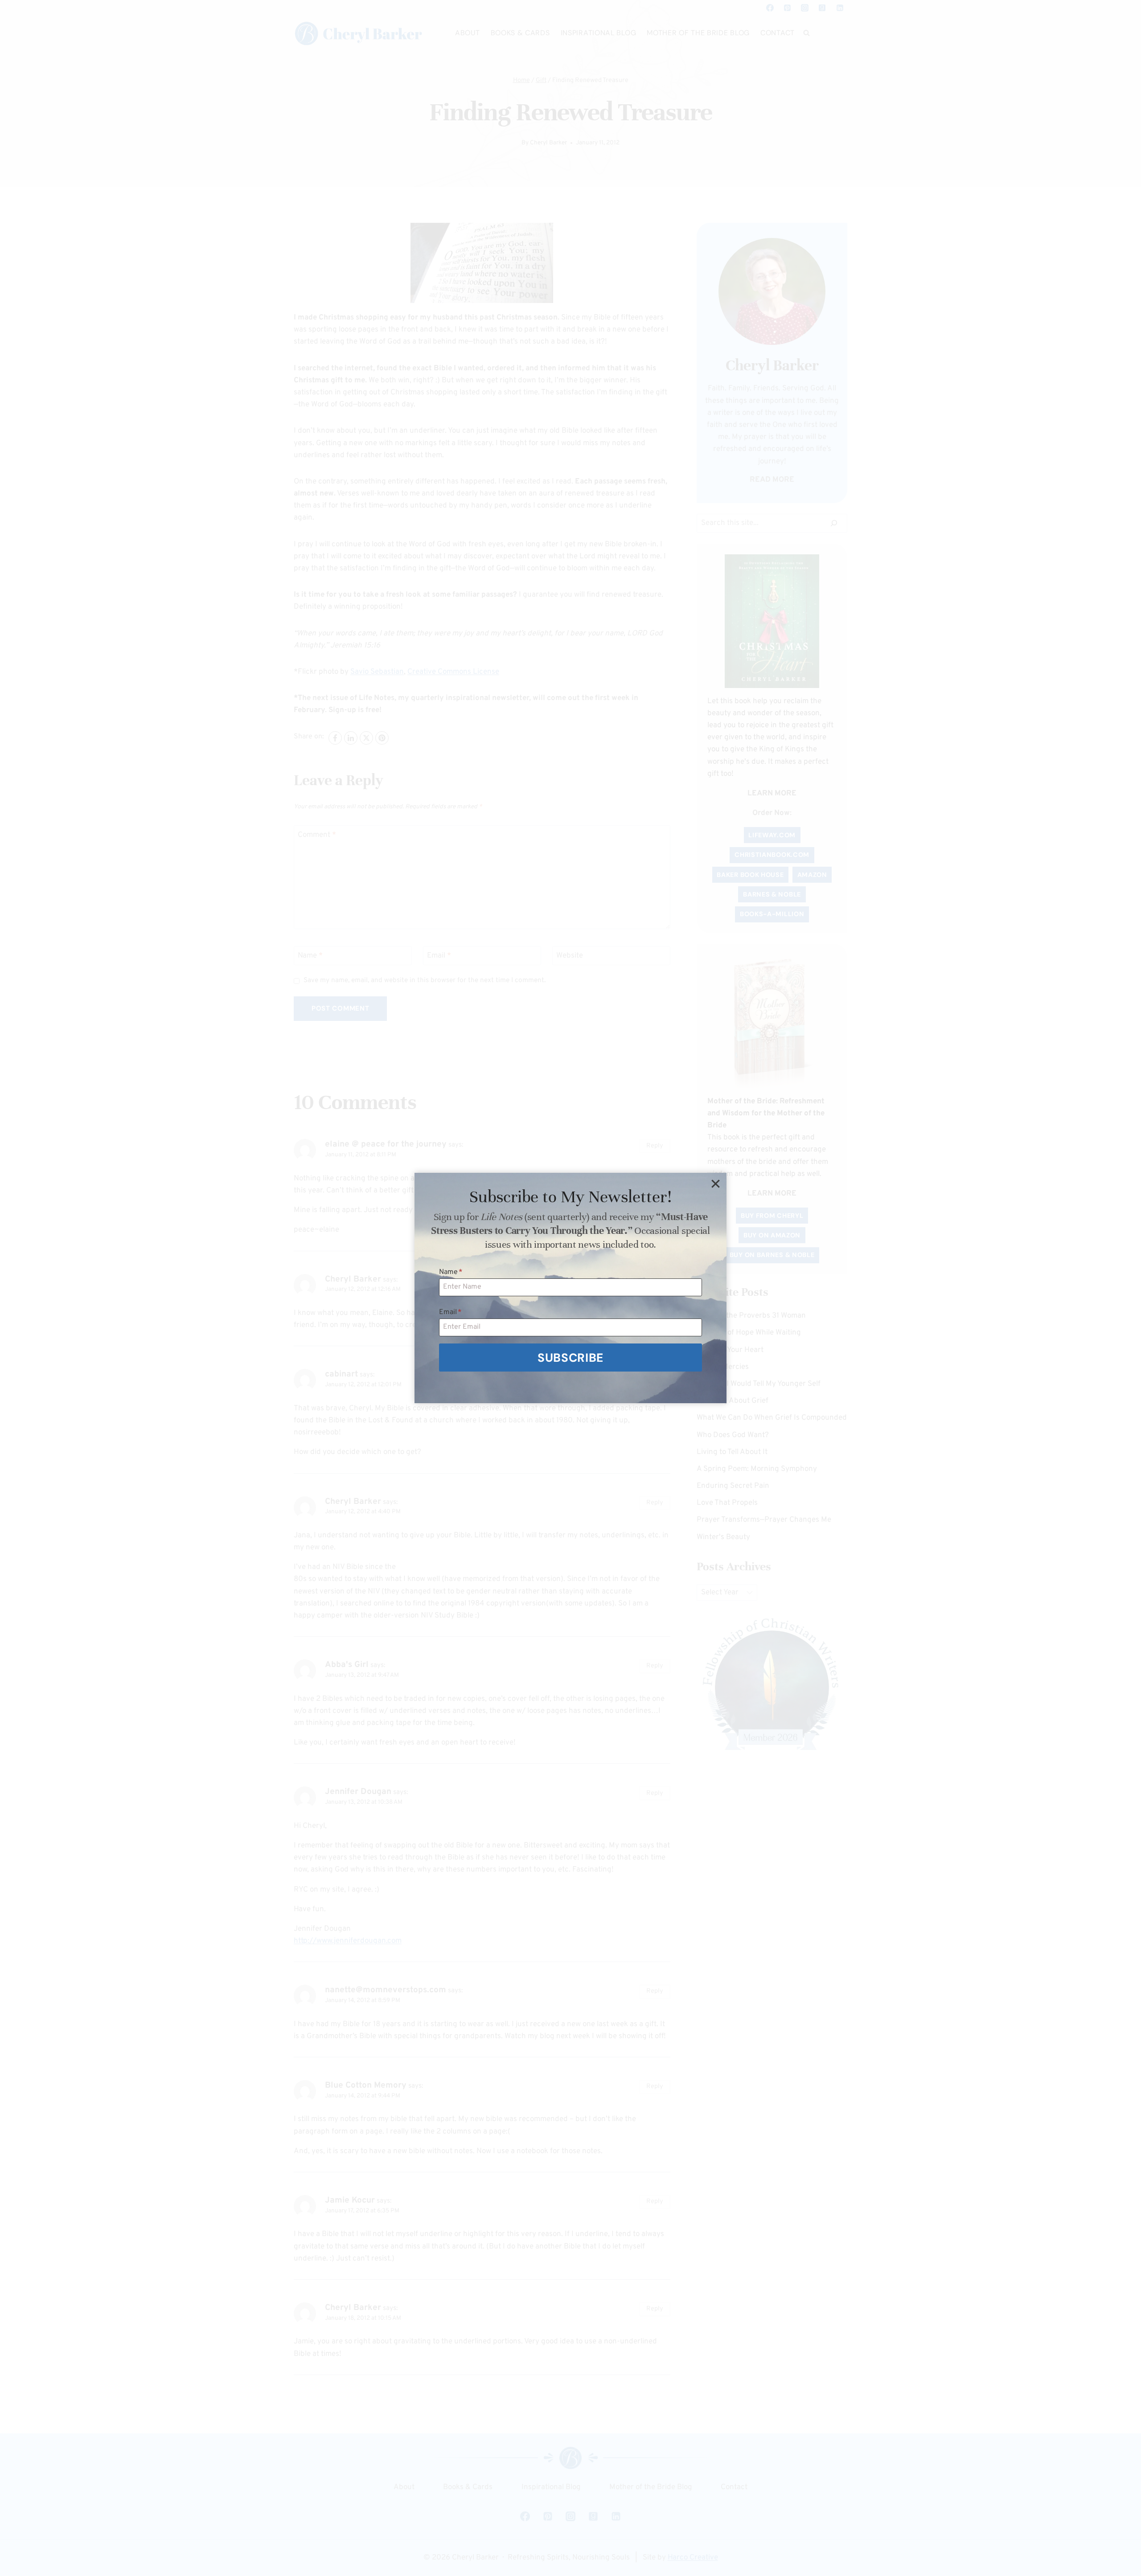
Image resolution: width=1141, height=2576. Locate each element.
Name (451, 1272)
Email (450, 1312)
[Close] (715, 1184)
